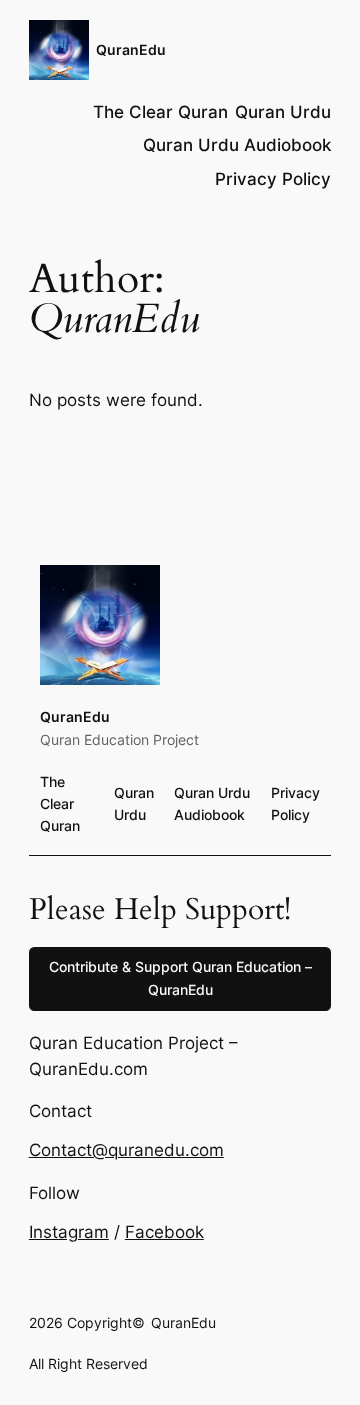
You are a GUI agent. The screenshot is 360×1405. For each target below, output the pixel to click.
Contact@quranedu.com (126, 1150)
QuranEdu (131, 49)
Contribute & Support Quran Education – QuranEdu (180, 977)
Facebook (164, 1232)
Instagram (69, 1232)
